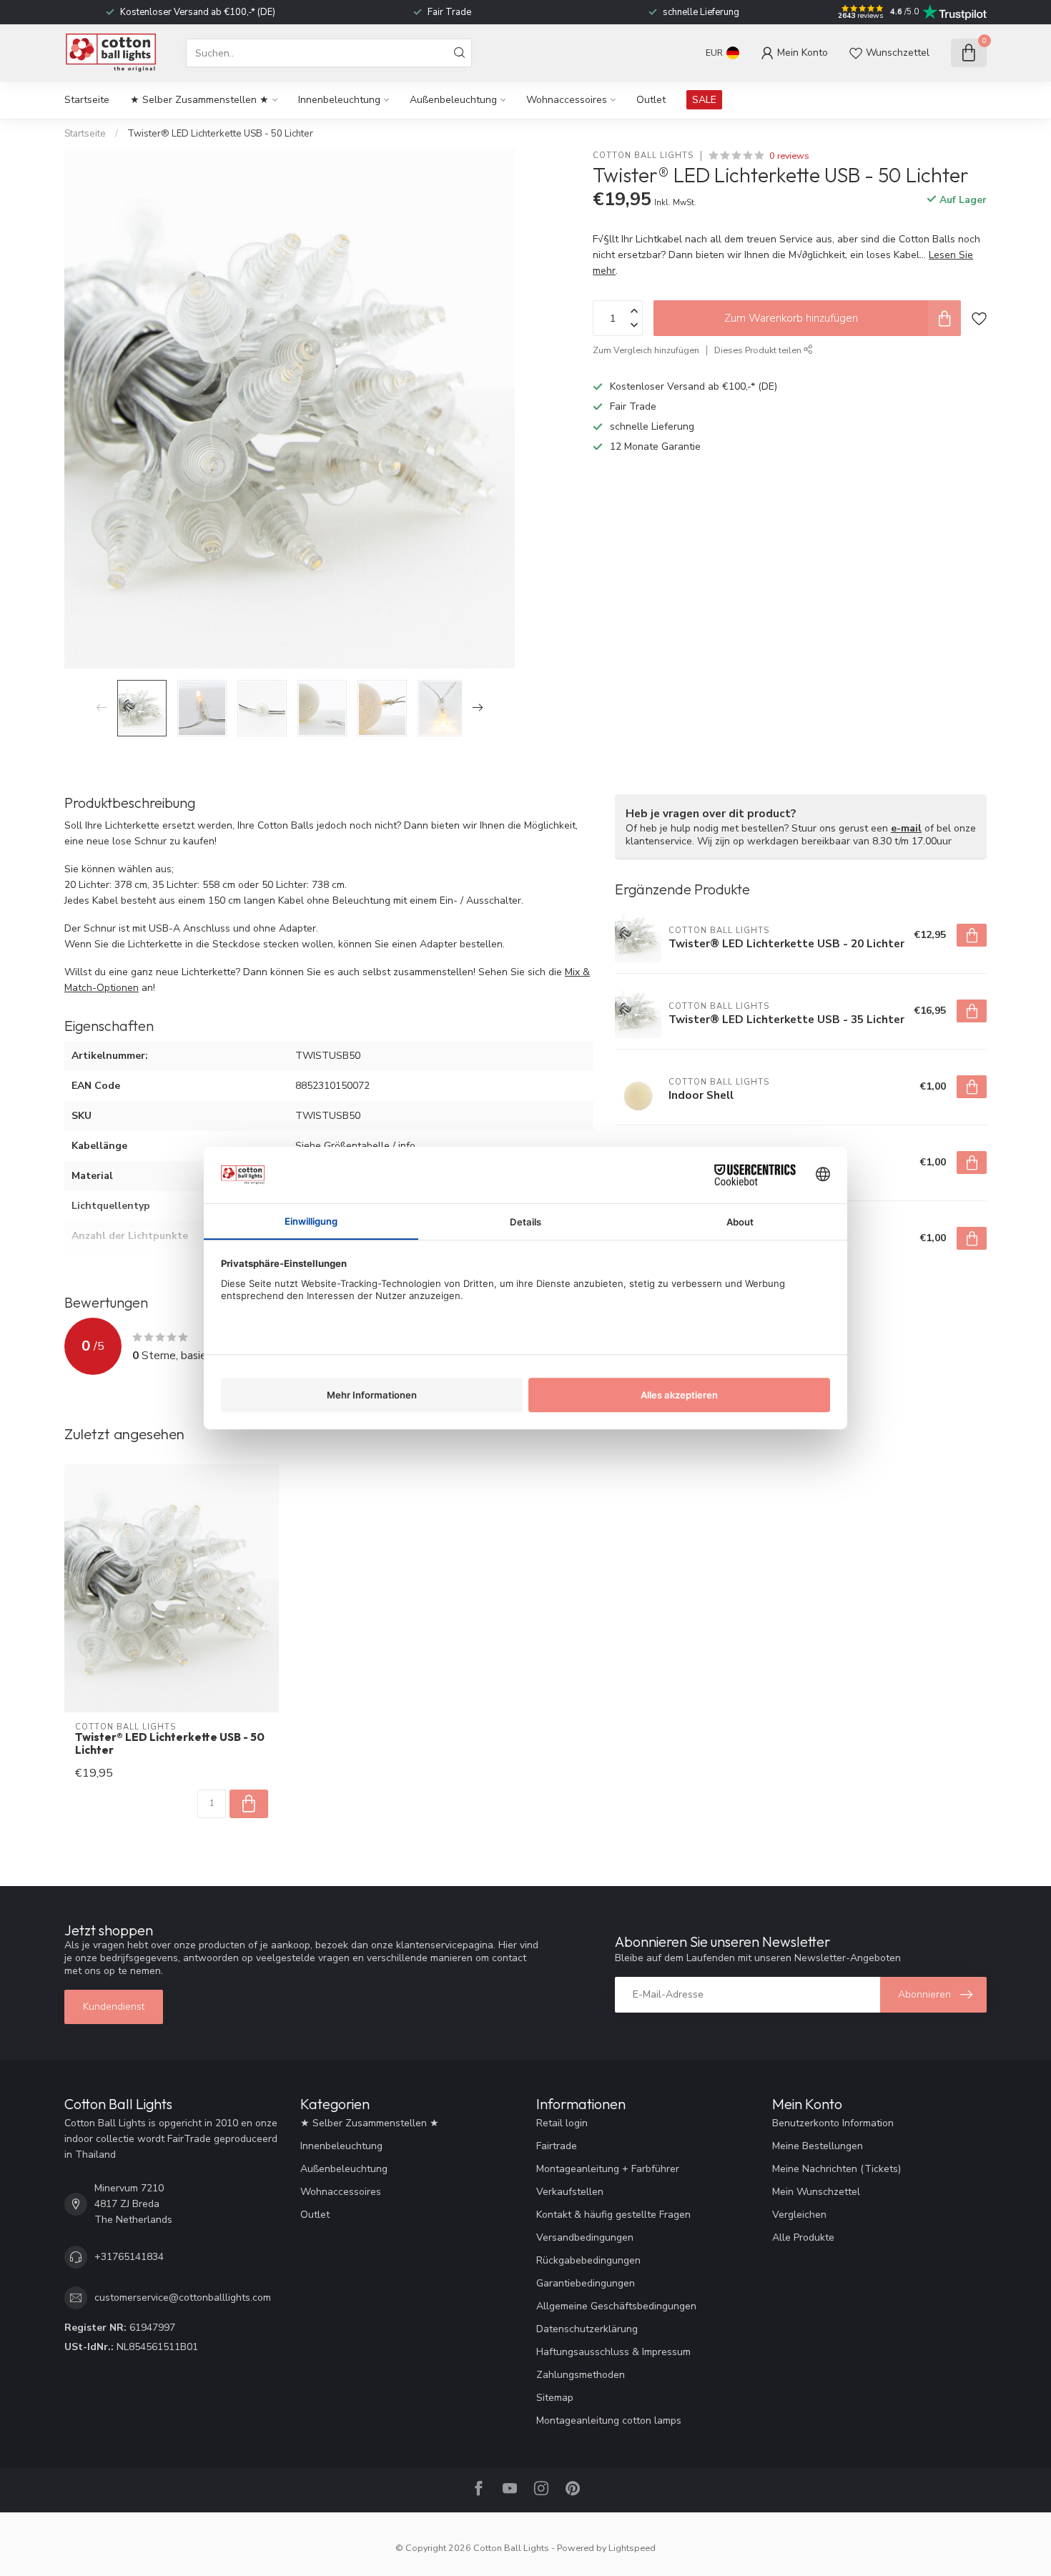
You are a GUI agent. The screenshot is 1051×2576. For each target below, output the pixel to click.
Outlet (651, 100)
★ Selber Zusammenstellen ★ (199, 100)
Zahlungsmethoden (581, 2375)
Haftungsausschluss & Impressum (613, 2352)
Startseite (87, 100)
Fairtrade (557, 2146)
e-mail (906, 828)
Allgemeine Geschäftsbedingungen (616, 2306)
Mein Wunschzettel (816, 2192)
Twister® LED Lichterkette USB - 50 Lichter (220, 134)
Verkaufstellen (570, 2192)
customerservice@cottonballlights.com (183, 2298)
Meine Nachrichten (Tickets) (837, 2169)
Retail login (562, 2123)
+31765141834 (129, 2257)
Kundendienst (114, 2007)
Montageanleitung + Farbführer (608, 2169)
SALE (704, 100)
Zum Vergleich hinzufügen (646, 350)
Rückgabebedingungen (588, 2260)
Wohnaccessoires (567, 100)
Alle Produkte (803, 2237)
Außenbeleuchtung (453, 100)
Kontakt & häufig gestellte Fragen (613, 2215)
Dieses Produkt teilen (759, 350)
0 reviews (789, 156)
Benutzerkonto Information (833, 2123)
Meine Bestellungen (818, 2146)
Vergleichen (799, 2215)
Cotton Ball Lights (643, 156)
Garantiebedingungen (586, 2283)
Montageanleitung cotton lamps (609, 2420)
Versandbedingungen (585, 2237)
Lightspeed (632, 2548)
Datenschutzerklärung (587, 2329)
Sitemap (555, 2398)
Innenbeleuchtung (339, 100)
